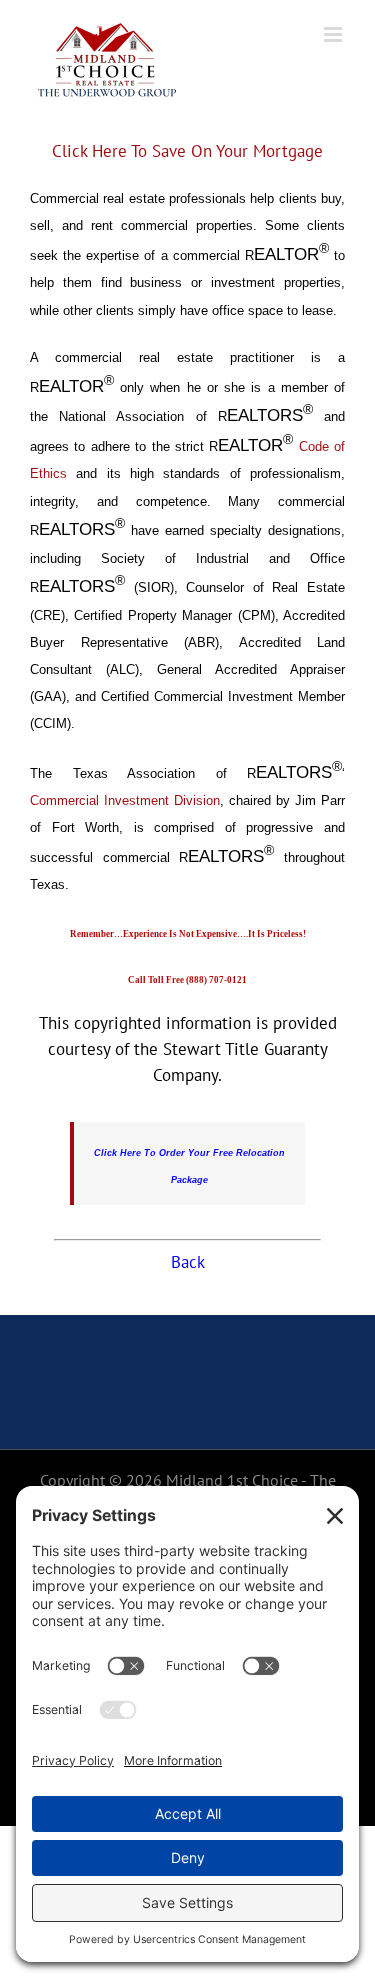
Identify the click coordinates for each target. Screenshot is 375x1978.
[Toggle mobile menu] (334, 34)
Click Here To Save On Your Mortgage (187, 151)
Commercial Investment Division (125, 800)
